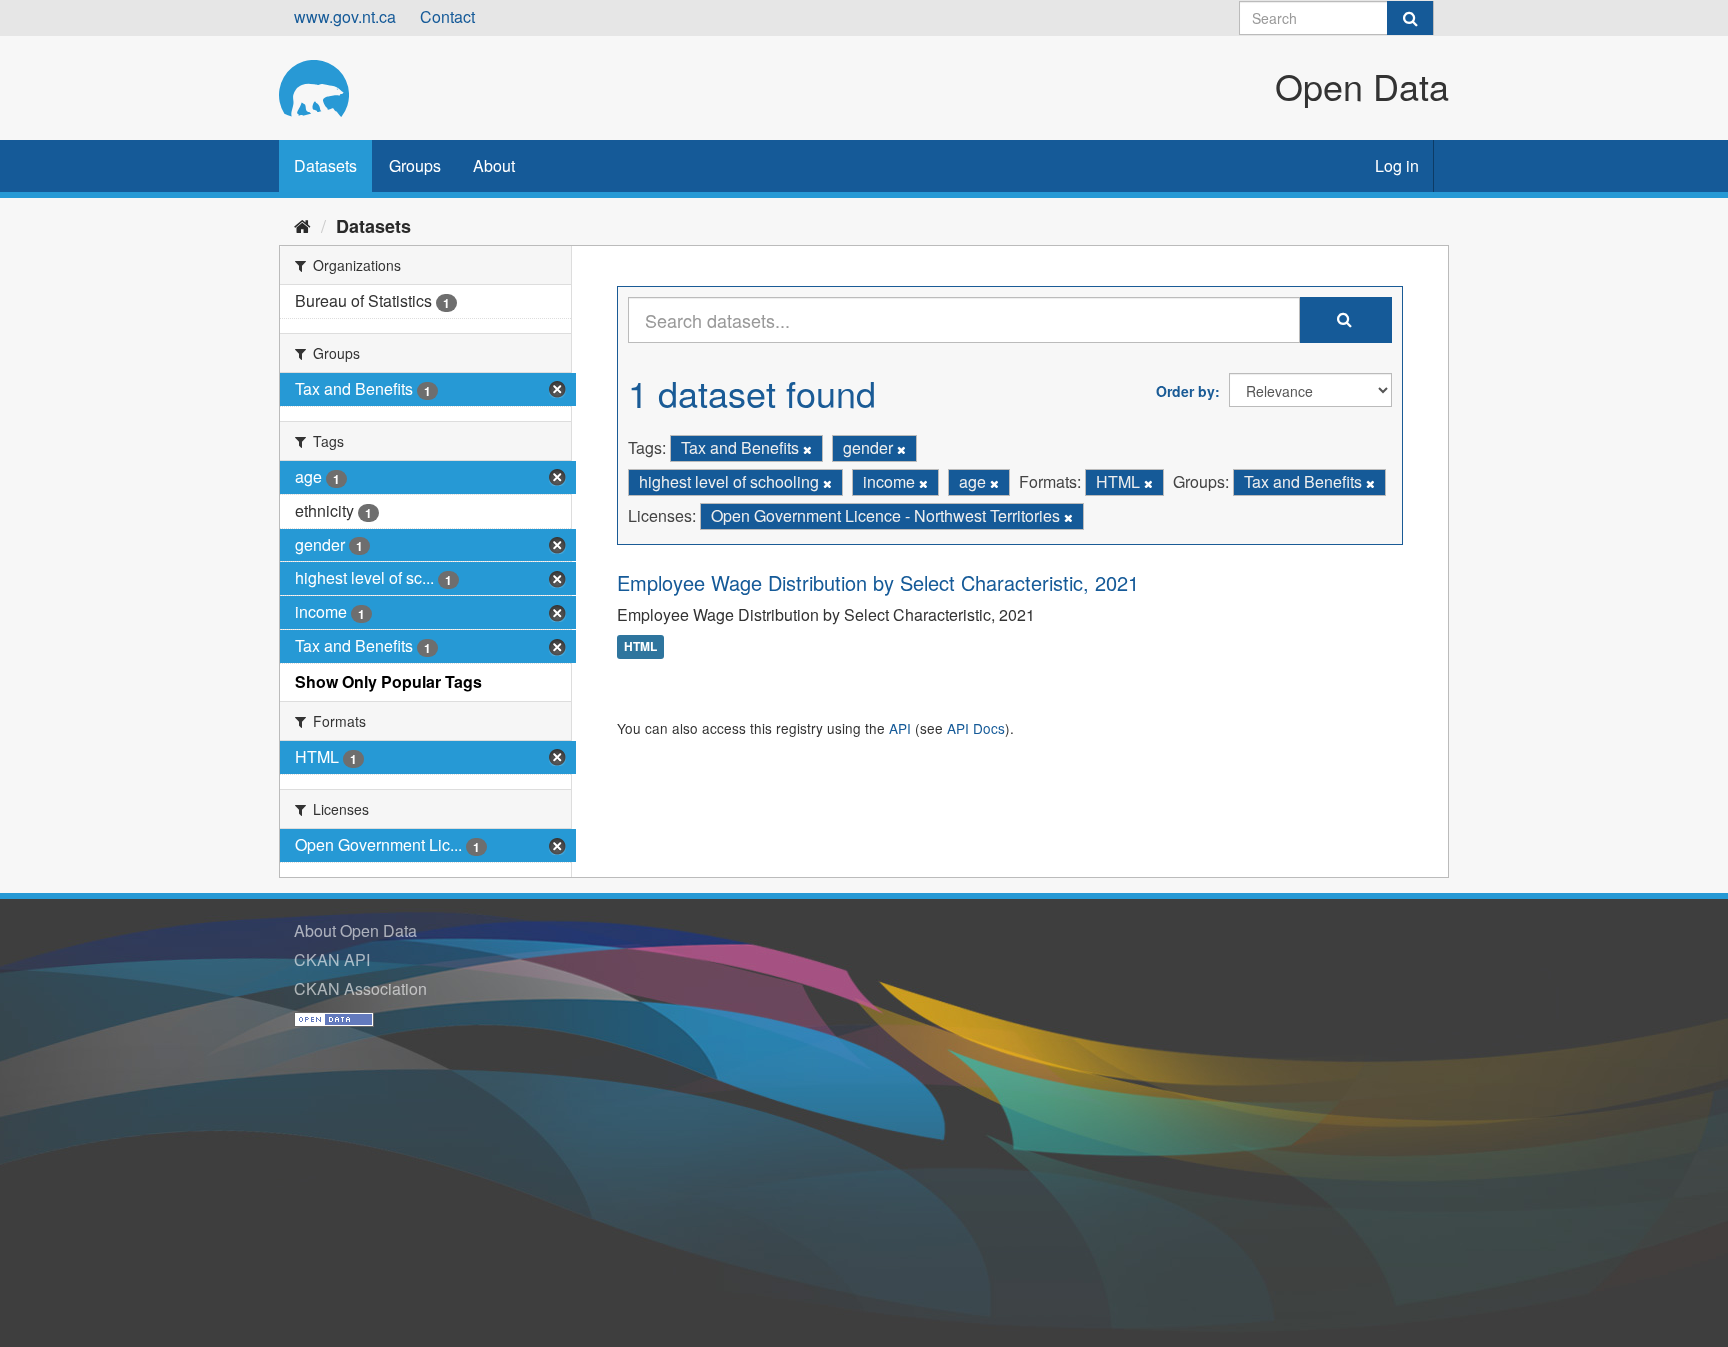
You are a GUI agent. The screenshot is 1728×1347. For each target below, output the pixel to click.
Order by (1185, 391)
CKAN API (332, 959)
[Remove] (807, 449)
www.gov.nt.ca (345, 16)
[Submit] (1410, 18)
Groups (415, 165)
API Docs (976, 728)
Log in (1397, 165)
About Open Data (355, 930)
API (900, 728)
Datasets (325, 165)
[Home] (302, 225)
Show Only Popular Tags (388, 681)
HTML (640, 647)
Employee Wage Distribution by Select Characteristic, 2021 (878, 582)
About (494, 165)
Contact (447, 16)
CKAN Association (360, 988)
